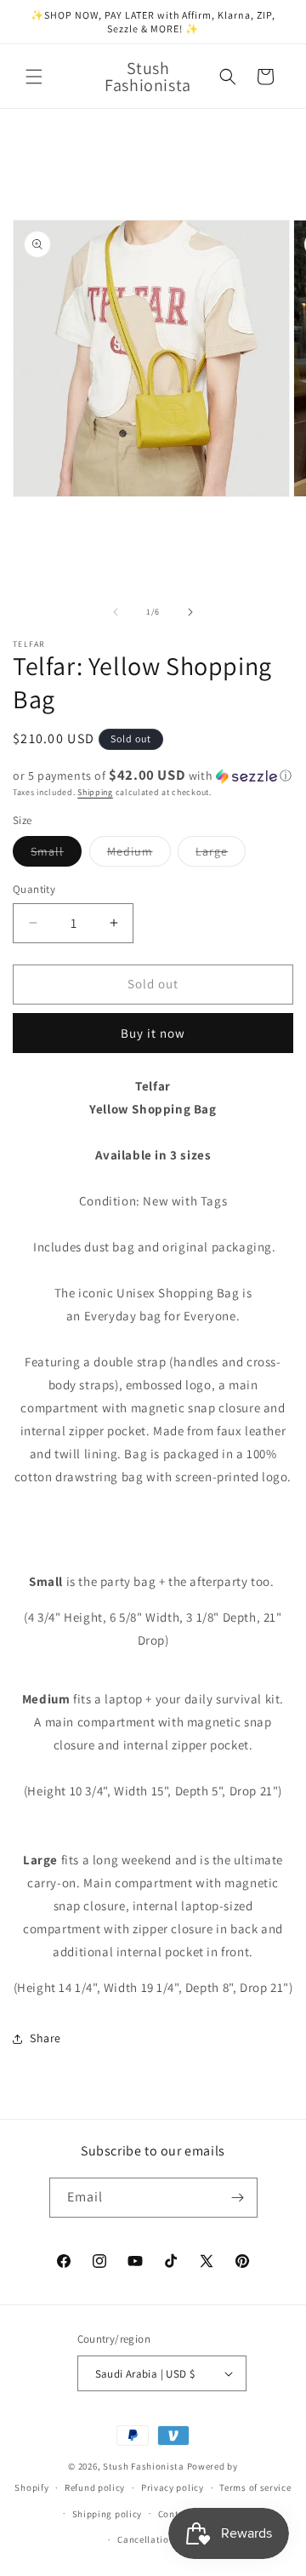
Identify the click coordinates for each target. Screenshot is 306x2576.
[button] (34, 77)
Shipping (95, 792)
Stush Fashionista (144, 2466)
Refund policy (95, 2487)
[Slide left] (116, 612)
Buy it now (153, 1033)
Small (56, 855)
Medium (139, 855)
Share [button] (45, 2038)
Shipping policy (108, 2514)
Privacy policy (173, 2487)
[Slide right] (190, 612)
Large (221, 855)
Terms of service (255, 2487)
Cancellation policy (161, 2539)
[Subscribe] (238, 2198)
